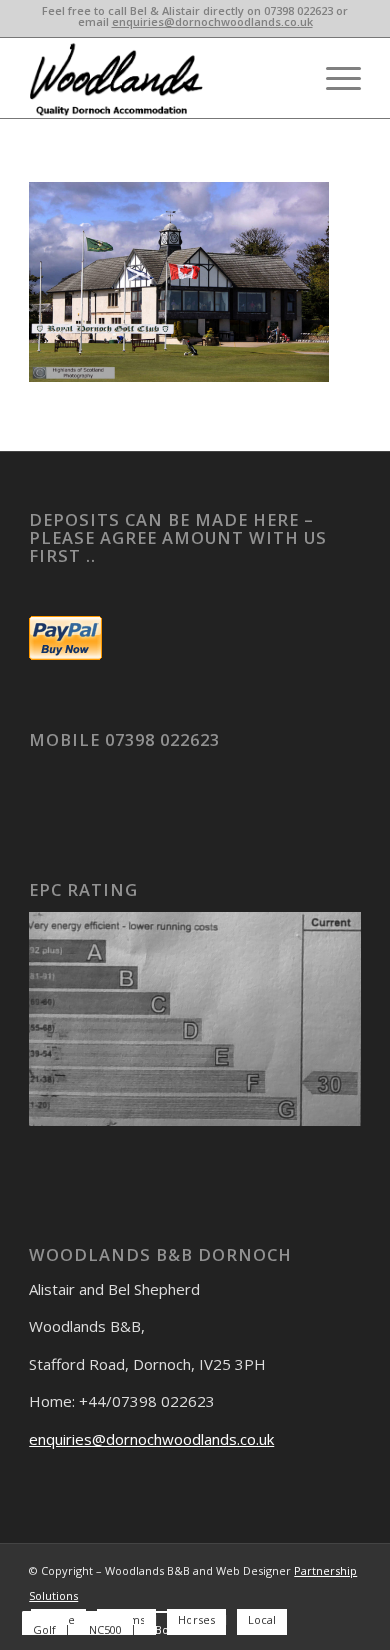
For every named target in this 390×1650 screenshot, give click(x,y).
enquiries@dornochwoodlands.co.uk (212, 21)
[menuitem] (333, 78)
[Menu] (333, 78)
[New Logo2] (161, 78)
